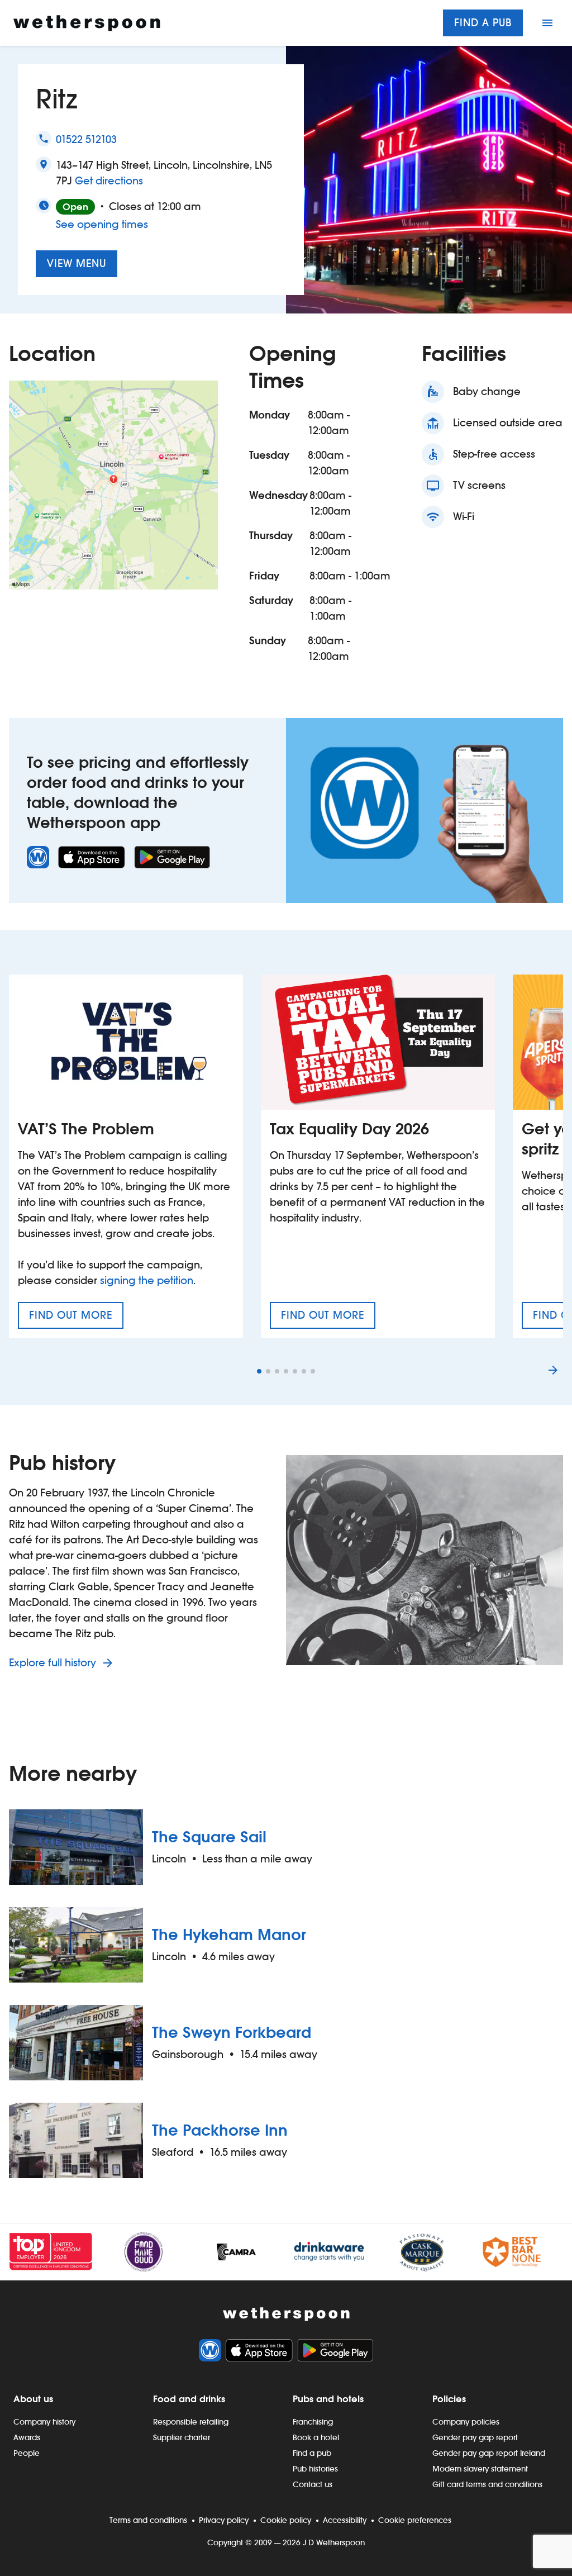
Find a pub (483, 23)
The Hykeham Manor (229, 1935)
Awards (27, 2437)
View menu (77, 263)
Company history (44, 2422)
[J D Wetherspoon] (87, 23)
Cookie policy (286, 2520)
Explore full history (54, 1663)
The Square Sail (209, 1837)
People (27, 2453)
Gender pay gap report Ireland (489, 2453)
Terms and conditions (148, 2520)
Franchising (313, 2422)
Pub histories (315, 2469)
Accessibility (345, 2520)
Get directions (109, 180)
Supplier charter (182, 2437)
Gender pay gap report (475, 2437)
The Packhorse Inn (220, 2130)
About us (33, 2399)
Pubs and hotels (328, 2399)
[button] (259, 1371)
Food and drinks (189, 2399)
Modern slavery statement (480, 2469)
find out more (76, 1319)
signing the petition (147, 1280)
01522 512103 (86, 139)
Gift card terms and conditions (487, 2484)
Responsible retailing (191, 2422)
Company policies (466, 2422)
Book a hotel (316, 2437)
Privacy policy (224, 2520)
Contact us (313, 2484)
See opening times (102, 224)
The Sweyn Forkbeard (232, 2032)
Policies (449, 2399)
